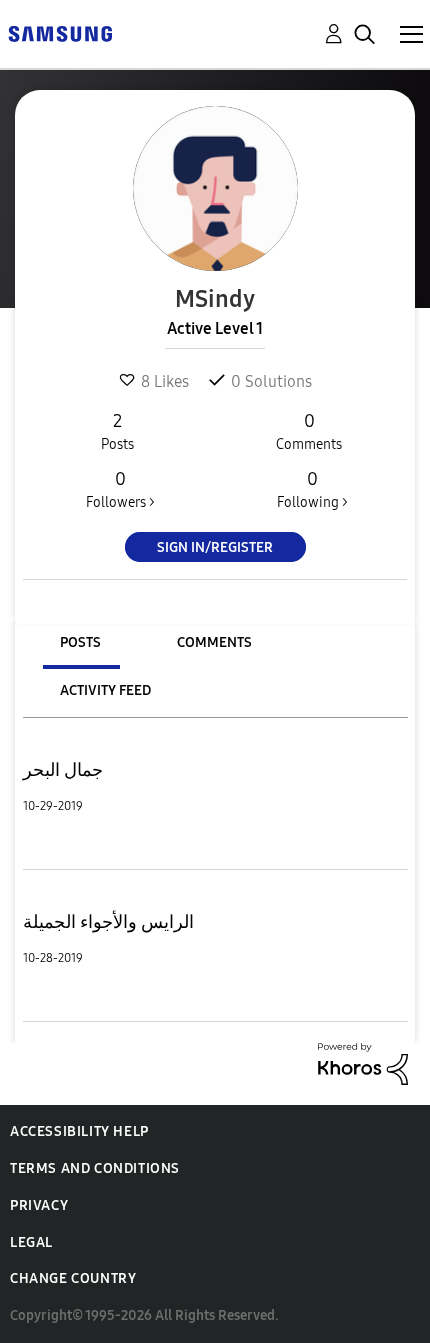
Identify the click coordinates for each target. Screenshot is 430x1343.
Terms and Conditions (95, 1168)
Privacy (39, 1205)
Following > (312, 489)
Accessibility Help (79, 1131)
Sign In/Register (215, 547)
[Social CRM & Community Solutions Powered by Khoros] (363, 1062)
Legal (31, 1242)
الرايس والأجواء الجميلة (108, 922)
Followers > (120, 489)
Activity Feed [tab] (105, 690)
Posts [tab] (80, 642)
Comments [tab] (214, 642)
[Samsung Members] (60, 32)
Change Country (73, 1278)
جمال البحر (63, 770)
